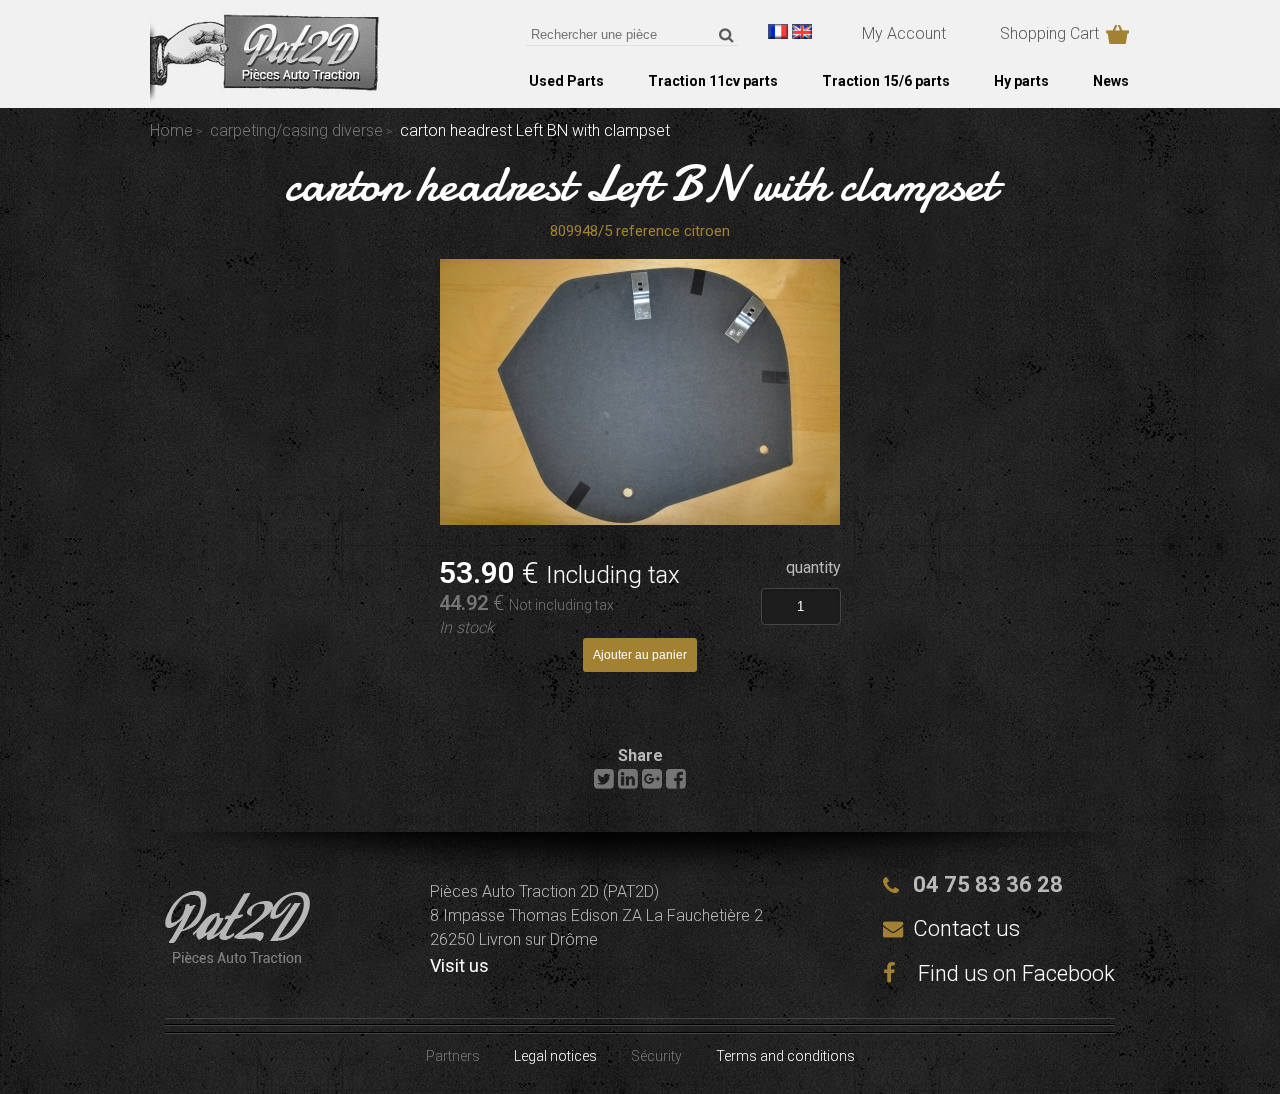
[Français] (778, 31)
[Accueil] (237, 957)
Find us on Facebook (1014, 973)
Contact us (966, 928)
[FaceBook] (676, 783)
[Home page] (264, 99)
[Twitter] (604, 783)
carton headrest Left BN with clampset (640, 184)
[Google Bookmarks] (652, 783)
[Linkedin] (628, 783)
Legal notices (555, 1056)
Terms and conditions (785, 1056)
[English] (802, 31)
